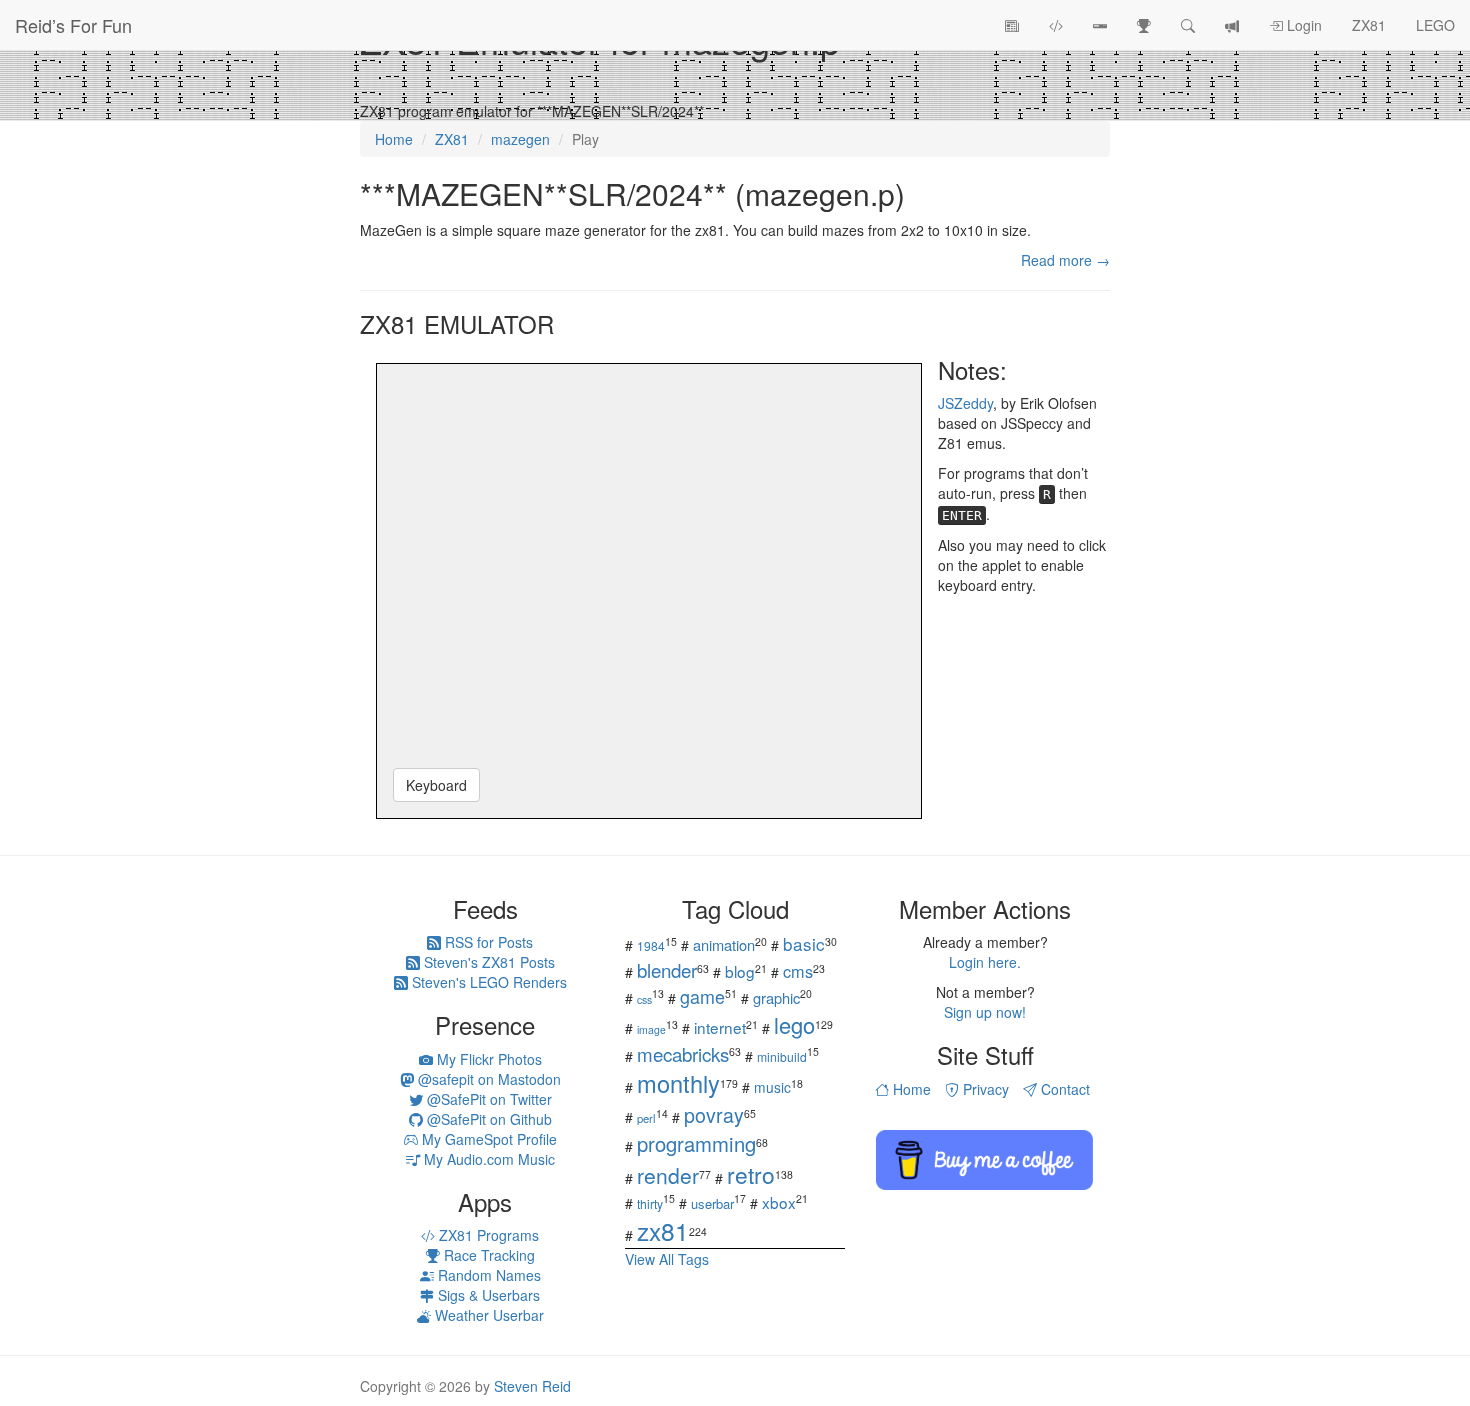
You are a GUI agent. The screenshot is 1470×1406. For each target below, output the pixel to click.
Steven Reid (532, 1386)
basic (804, 943)
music (772, 1087)
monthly (678, 1083)
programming (696, 1143)
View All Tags (667, 1259)
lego (794, 1024)
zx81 (663, 1230)
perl (646, 1118)
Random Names (487, 1275)
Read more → (1065, 260)
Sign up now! (985, 1012)
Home (910, 1089)
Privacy (984, 1089)
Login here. (985, 962)
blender (667, 969)
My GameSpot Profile (487, 1139)
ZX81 (1369, 25)
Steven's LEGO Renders (487, 982)
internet (720, 1027)
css (644, 999)
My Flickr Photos (487, 1059)
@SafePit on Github (487, 1119)
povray (714, 1114)
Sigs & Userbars (487, 1295)
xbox (779, 1202)
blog (740, 971)
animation (724, 944)
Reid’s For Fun (73, 25)
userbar (712, 1203)
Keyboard (436, 785)
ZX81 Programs (487, 1235)
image (651, 1029)
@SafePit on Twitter (487, 1099)
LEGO (1435, 25)
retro (751, 1174)
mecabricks (683, 1053)
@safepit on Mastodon (487, 1079)
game (702, 996)
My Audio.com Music (487, 1159)
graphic (776, 997)
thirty (650, 1203)
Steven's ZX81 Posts (487, 962)
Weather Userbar (487, 1315)
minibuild (782, 1056)
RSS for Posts (487, 942)
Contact (1063, 1089)
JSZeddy (965, 403)
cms (798, 971)
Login (1302, 25)
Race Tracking (487, 1255)
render (668, 1175)
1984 (651, 945)
